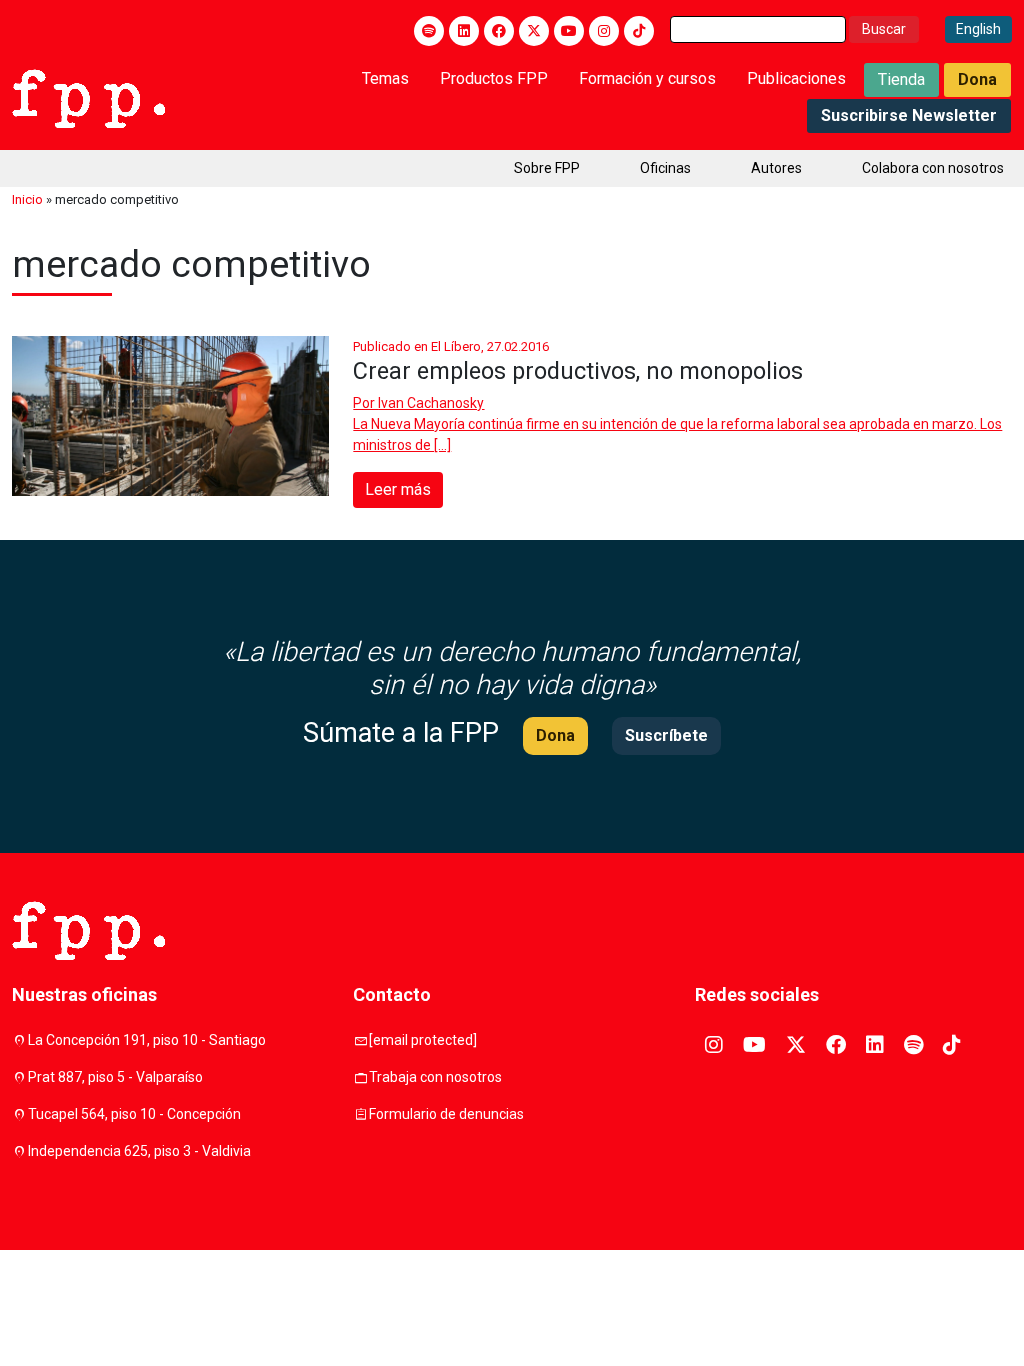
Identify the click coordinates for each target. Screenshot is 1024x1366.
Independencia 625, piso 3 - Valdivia (139, 1151)
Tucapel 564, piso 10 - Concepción (134, 1114)
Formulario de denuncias (446, 1114)
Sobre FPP (547, 168)
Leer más (398, 489)
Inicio (27, 199)
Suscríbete (666, 735)
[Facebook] (499, 31)
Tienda (901, 79)
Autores (776, 168)
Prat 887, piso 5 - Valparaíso (115, 1077)
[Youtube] (569, 31)
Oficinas (665, 168)
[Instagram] (604, 31)
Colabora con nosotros (933, 168)
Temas (385, 78)
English (978, 29)
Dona (977, 79)
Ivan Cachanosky (431, 403)
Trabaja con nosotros (435, 1077)
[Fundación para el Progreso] (88, 97)
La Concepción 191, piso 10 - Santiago (147, 1040)
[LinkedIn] (464, 31)
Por (418, 403)
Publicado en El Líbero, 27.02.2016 (451, 346)
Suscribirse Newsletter (909, 115)
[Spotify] (429, 31)
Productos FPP (494, 78)
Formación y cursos (647, 78)
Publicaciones (796, 78)
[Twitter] (534, 31)
